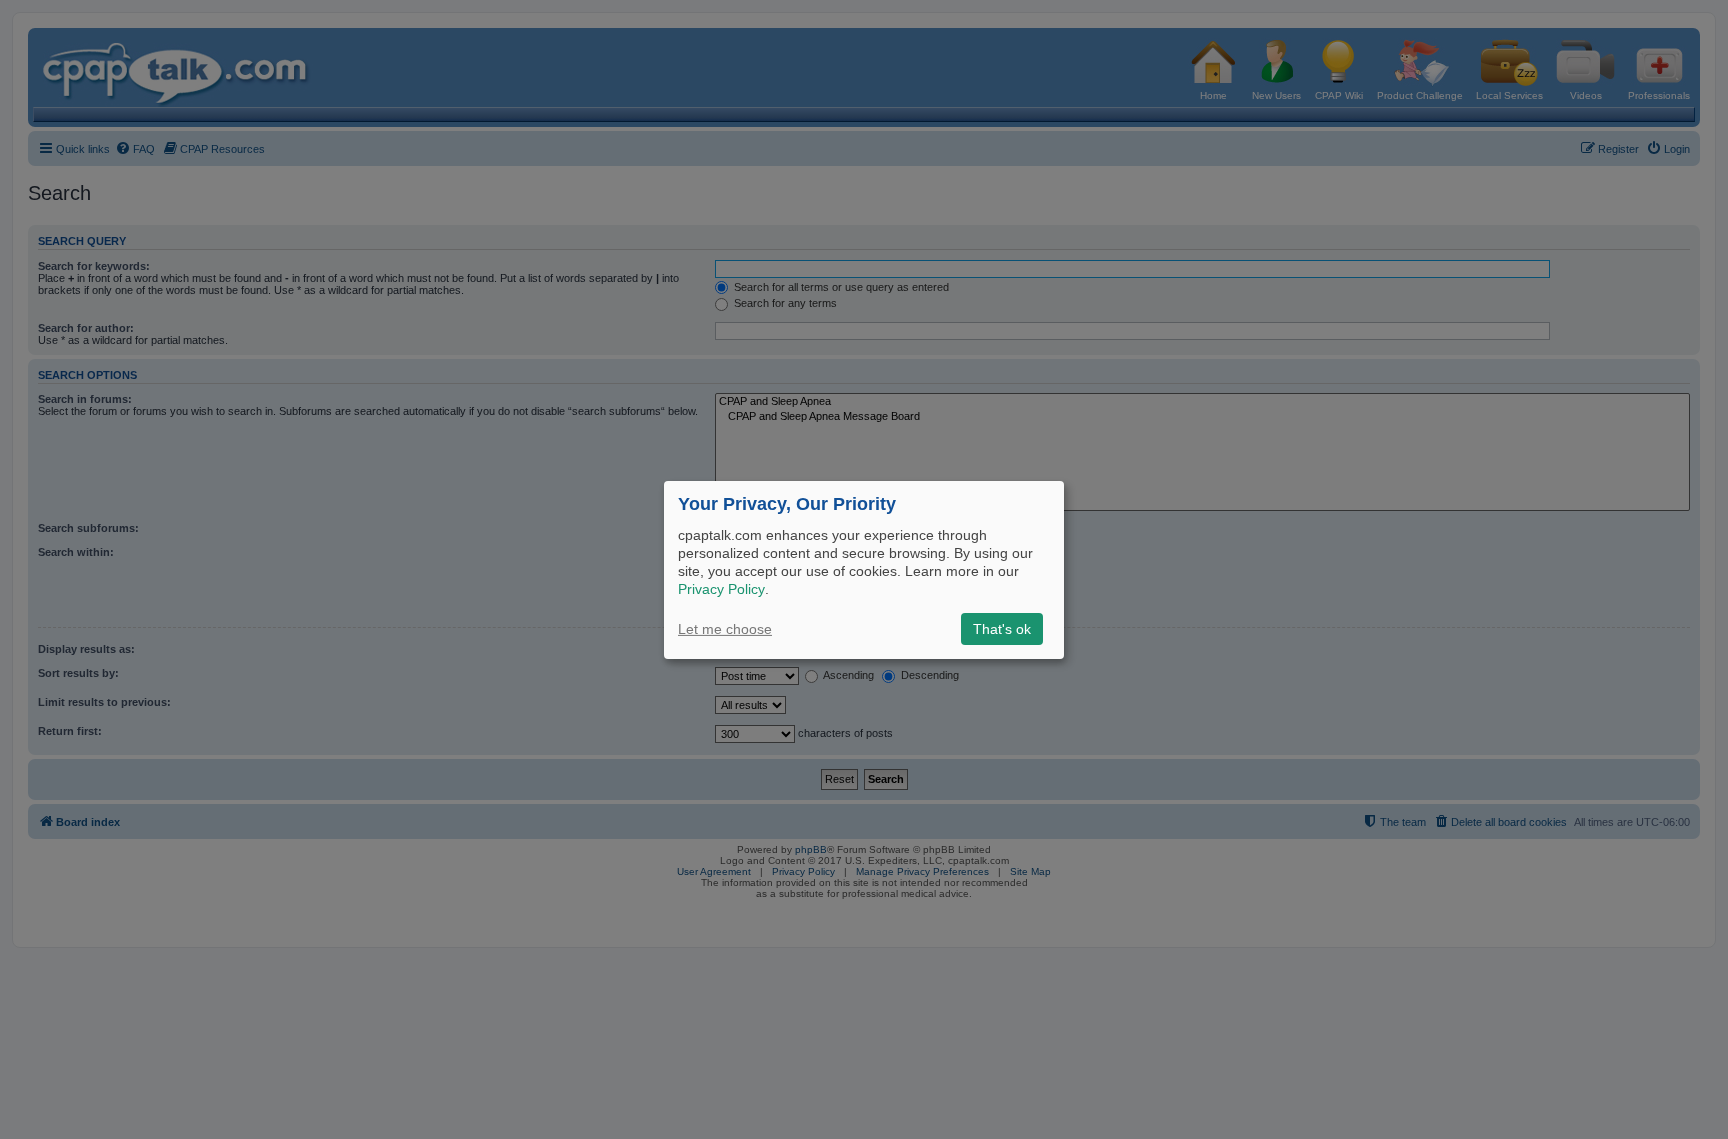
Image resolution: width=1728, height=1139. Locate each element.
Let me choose (725, 629)
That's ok (1002, 629)
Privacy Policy (721, 589)
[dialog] (864, 569)
